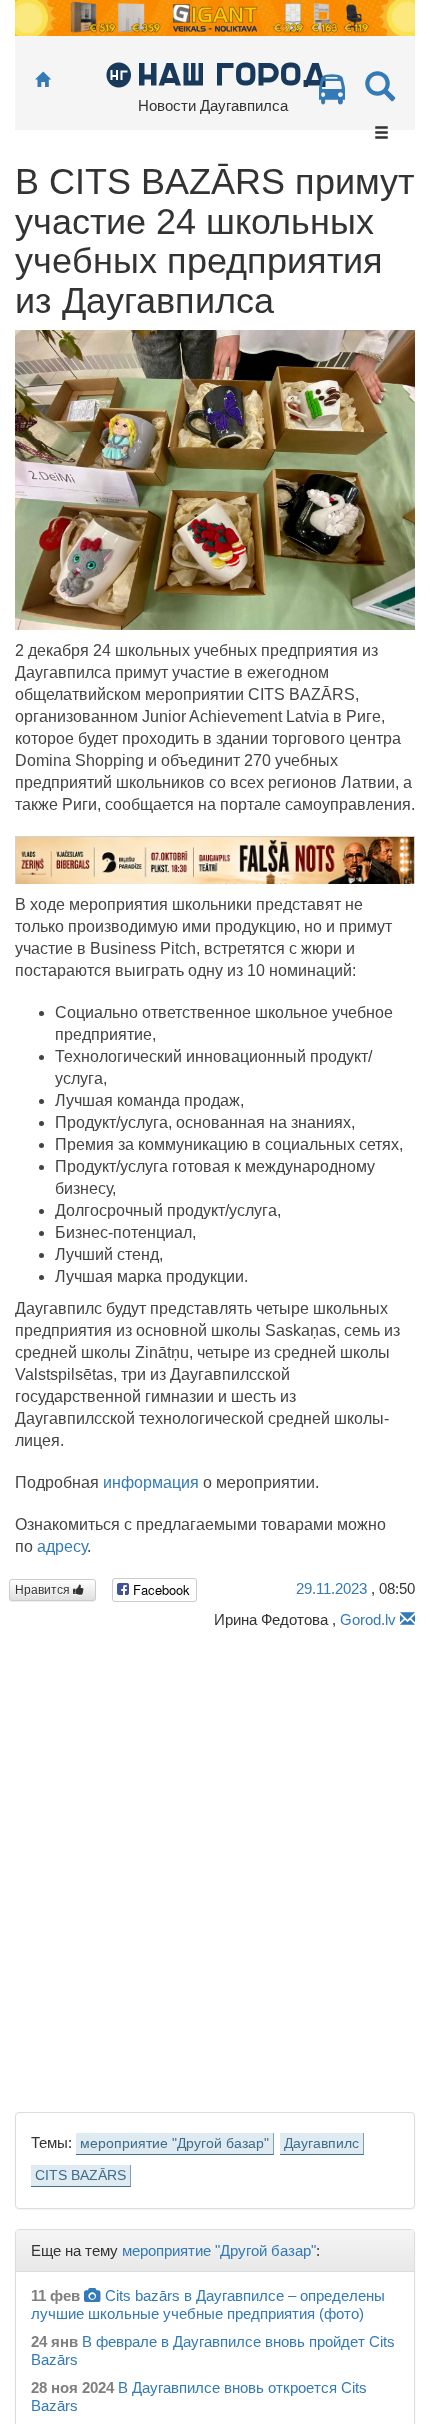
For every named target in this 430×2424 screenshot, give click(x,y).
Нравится (44, 1590)
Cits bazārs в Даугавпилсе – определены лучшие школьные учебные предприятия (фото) (208, 2304)
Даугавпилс (321, 2143)
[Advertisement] (215, 1865)
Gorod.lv (368, 1619)
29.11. (331, 1588)
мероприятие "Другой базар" (174, 2143)
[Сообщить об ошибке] (407, 1619)
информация (151, 1482)
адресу (62, 1546)
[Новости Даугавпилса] (215, 73)
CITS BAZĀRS (80, 2175)
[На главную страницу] (42, 80)
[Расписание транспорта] (332, 94)
